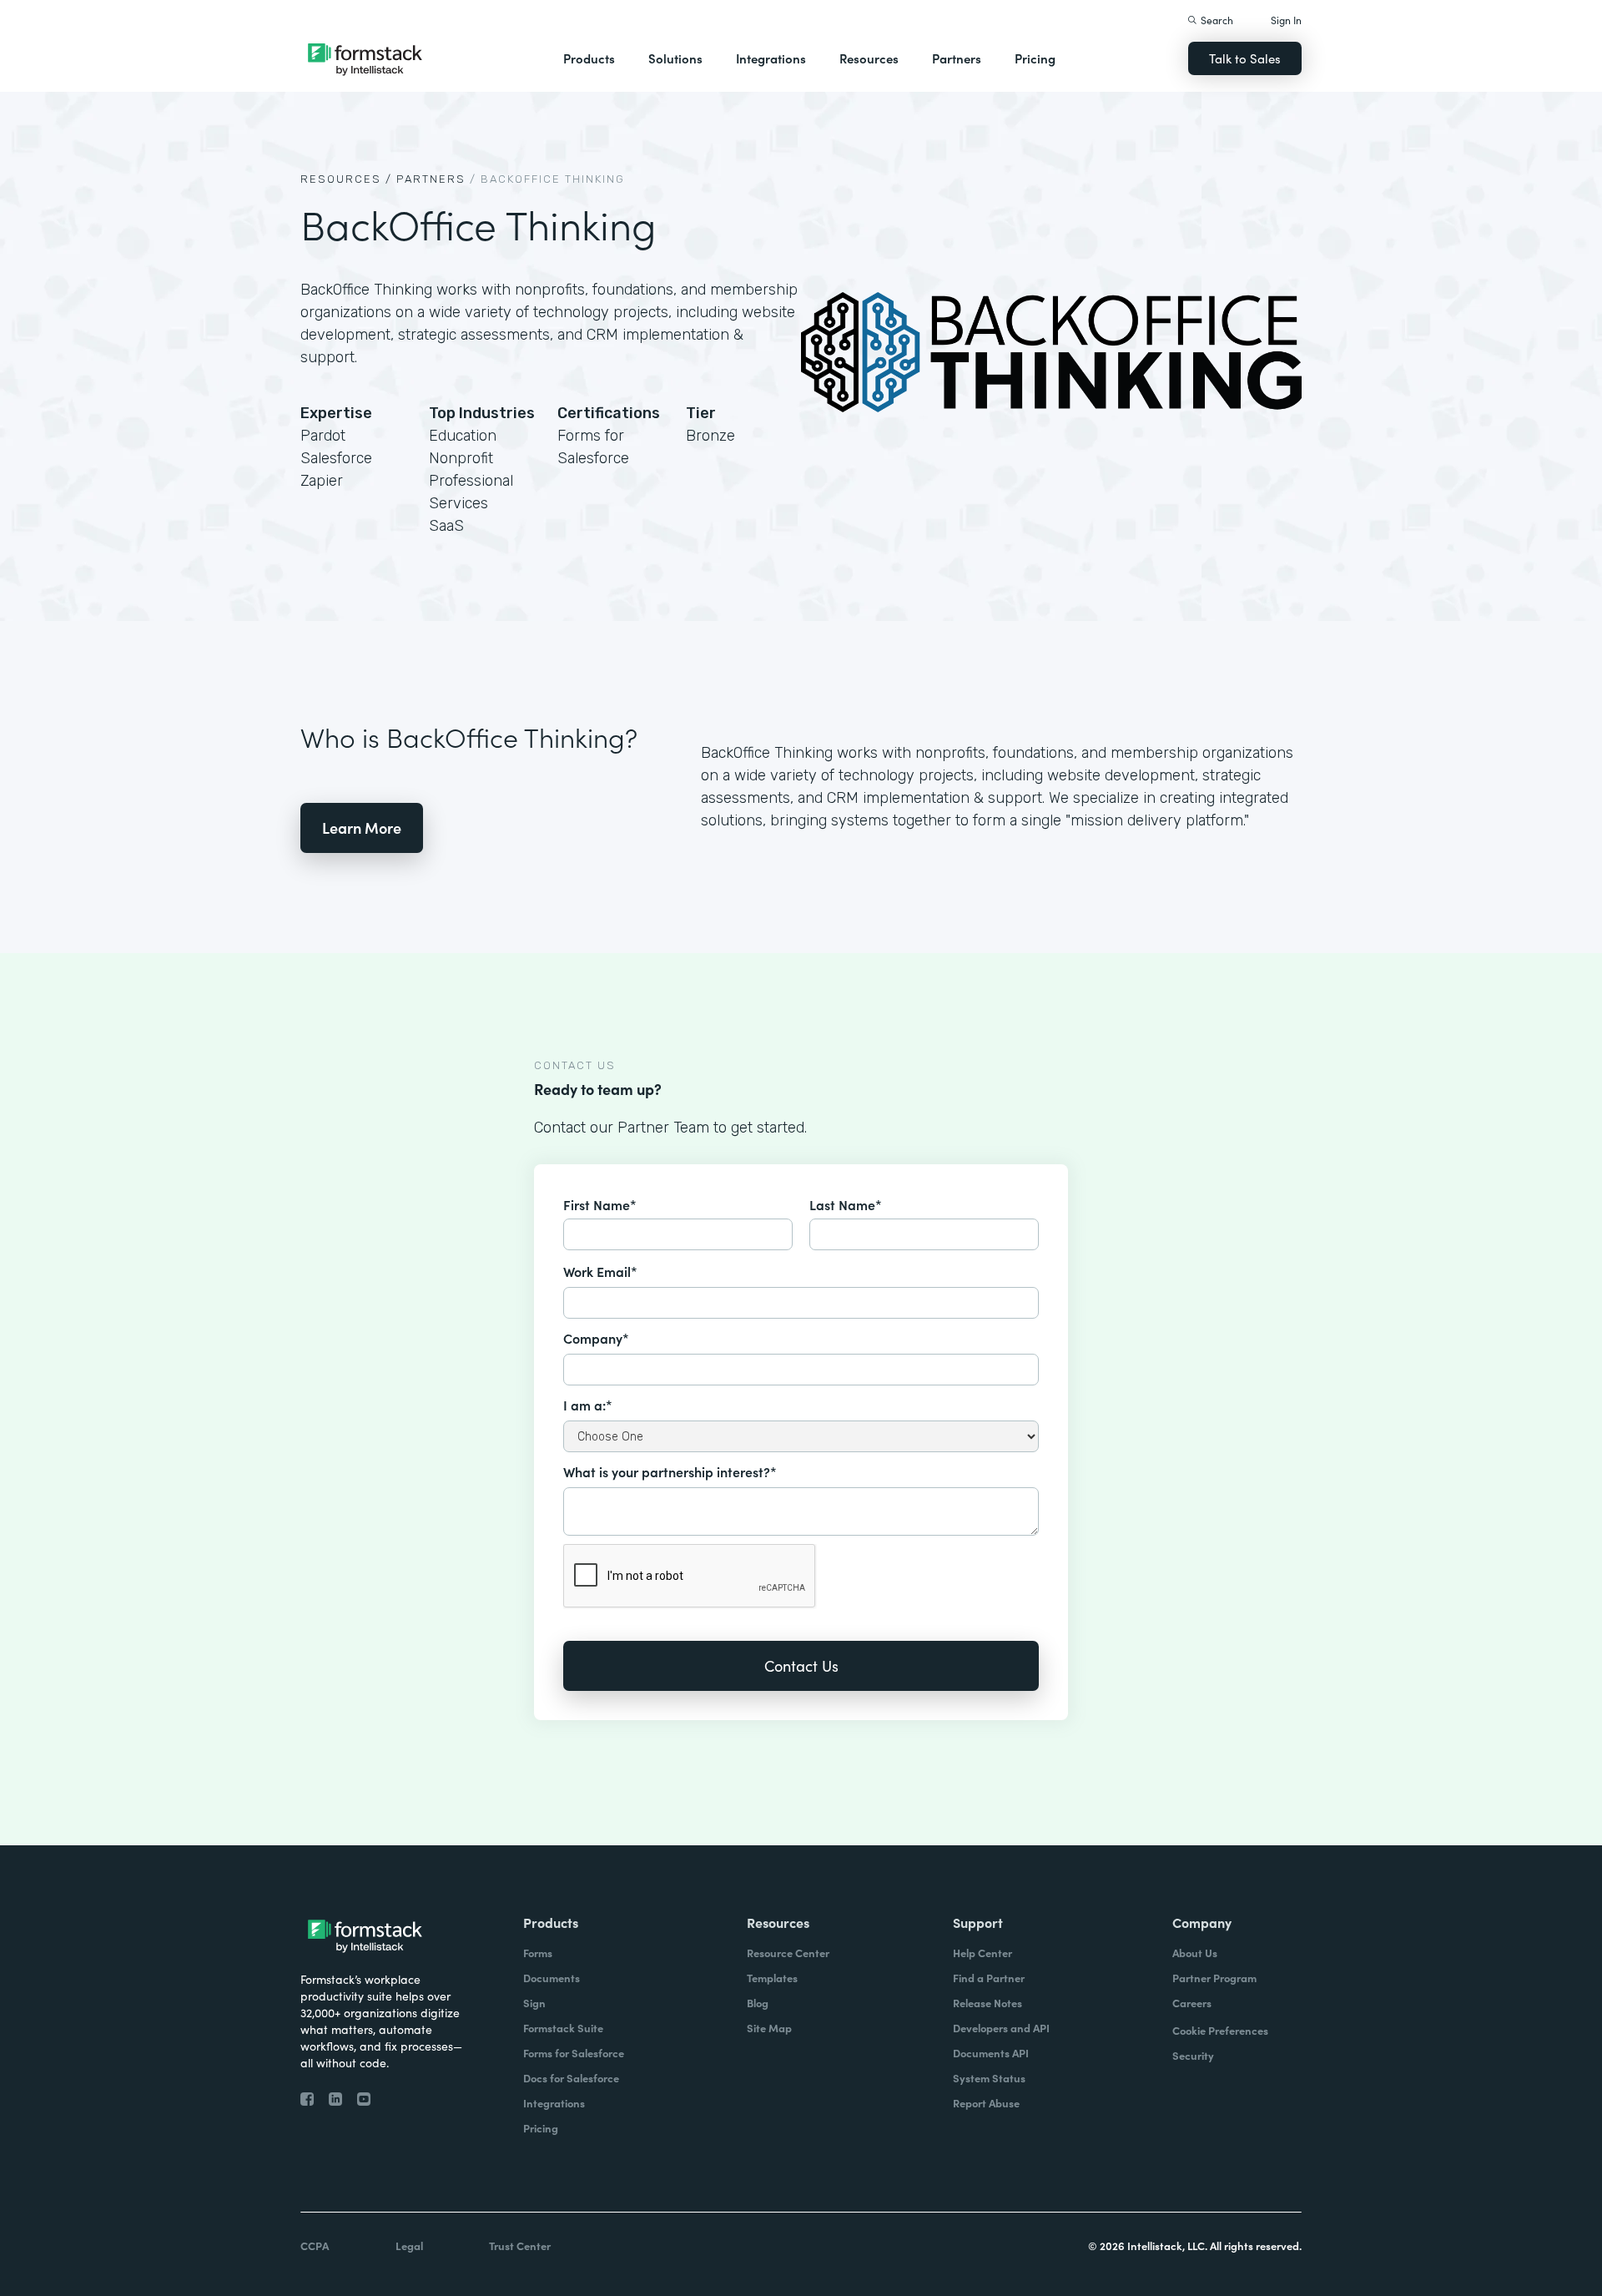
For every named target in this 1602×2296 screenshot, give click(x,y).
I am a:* (588, 1405)
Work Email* (600, 1271)
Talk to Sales (1245, 58)
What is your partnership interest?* (670, 1471)
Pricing (1035, 58)
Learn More (362, 828)
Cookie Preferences (1220, 2030)
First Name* (600, 1204)
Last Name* (846, 1204)
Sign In (1286, 20)
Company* (596, 1338)
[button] (589, 58)
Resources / (346, 179)
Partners (957, 58)
